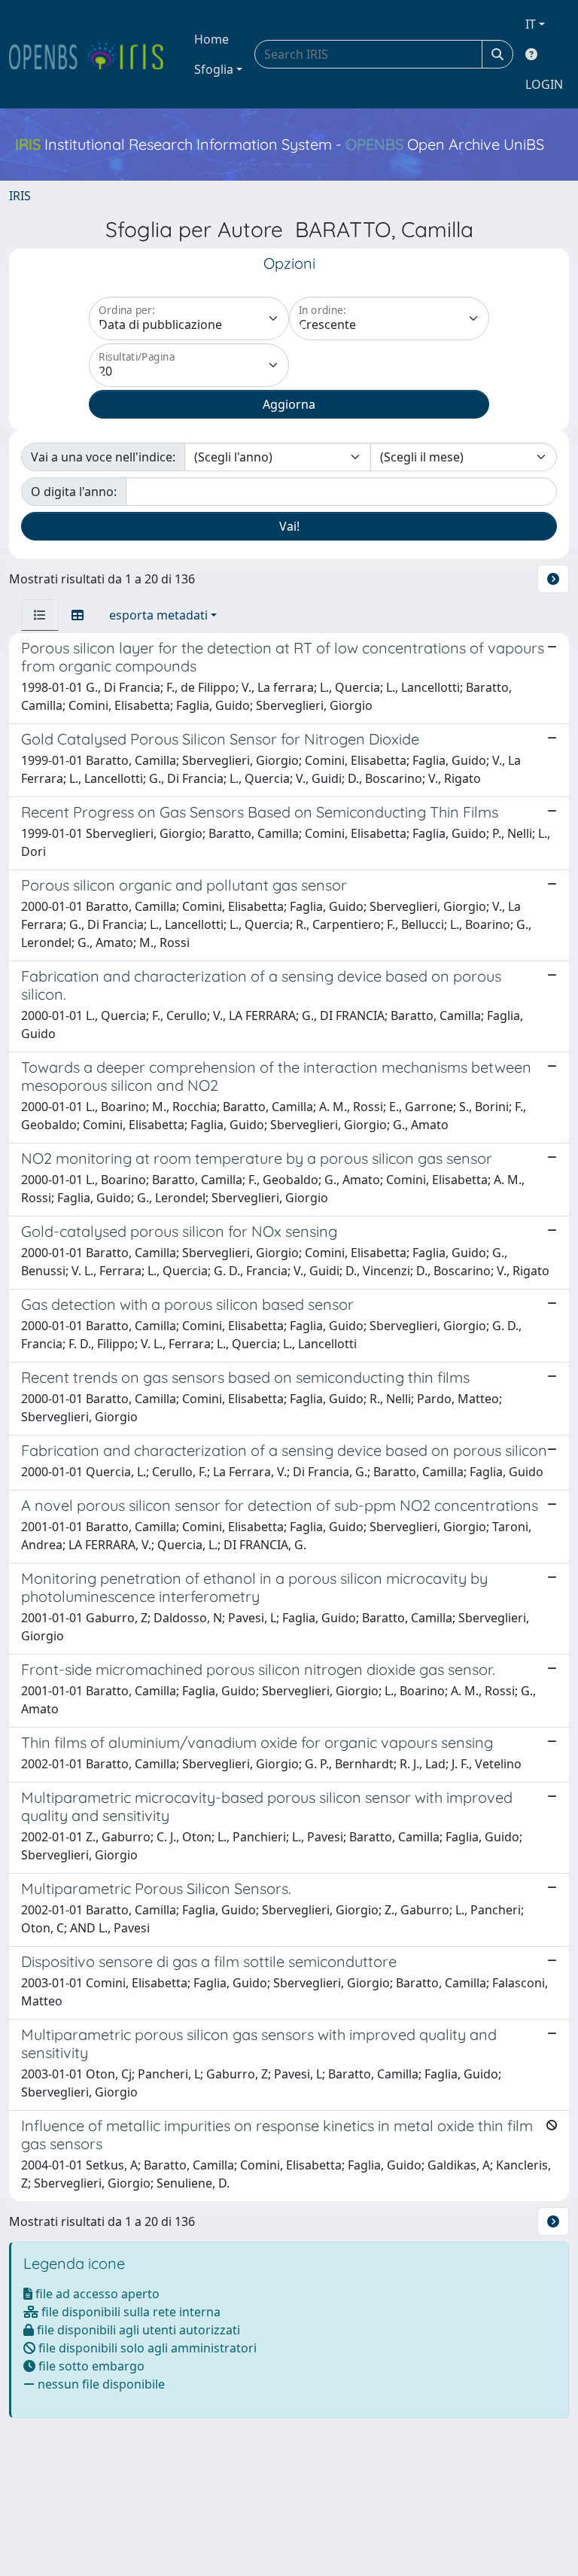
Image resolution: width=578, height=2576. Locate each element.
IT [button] (531, 24)
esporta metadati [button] (158, 615)
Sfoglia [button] (214, 69)
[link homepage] (93, 54)
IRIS (20, 196)
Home (211, 39)
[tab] (40, 615)
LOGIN (544, 84)
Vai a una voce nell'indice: (103, 457)
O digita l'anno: (74, 492)
